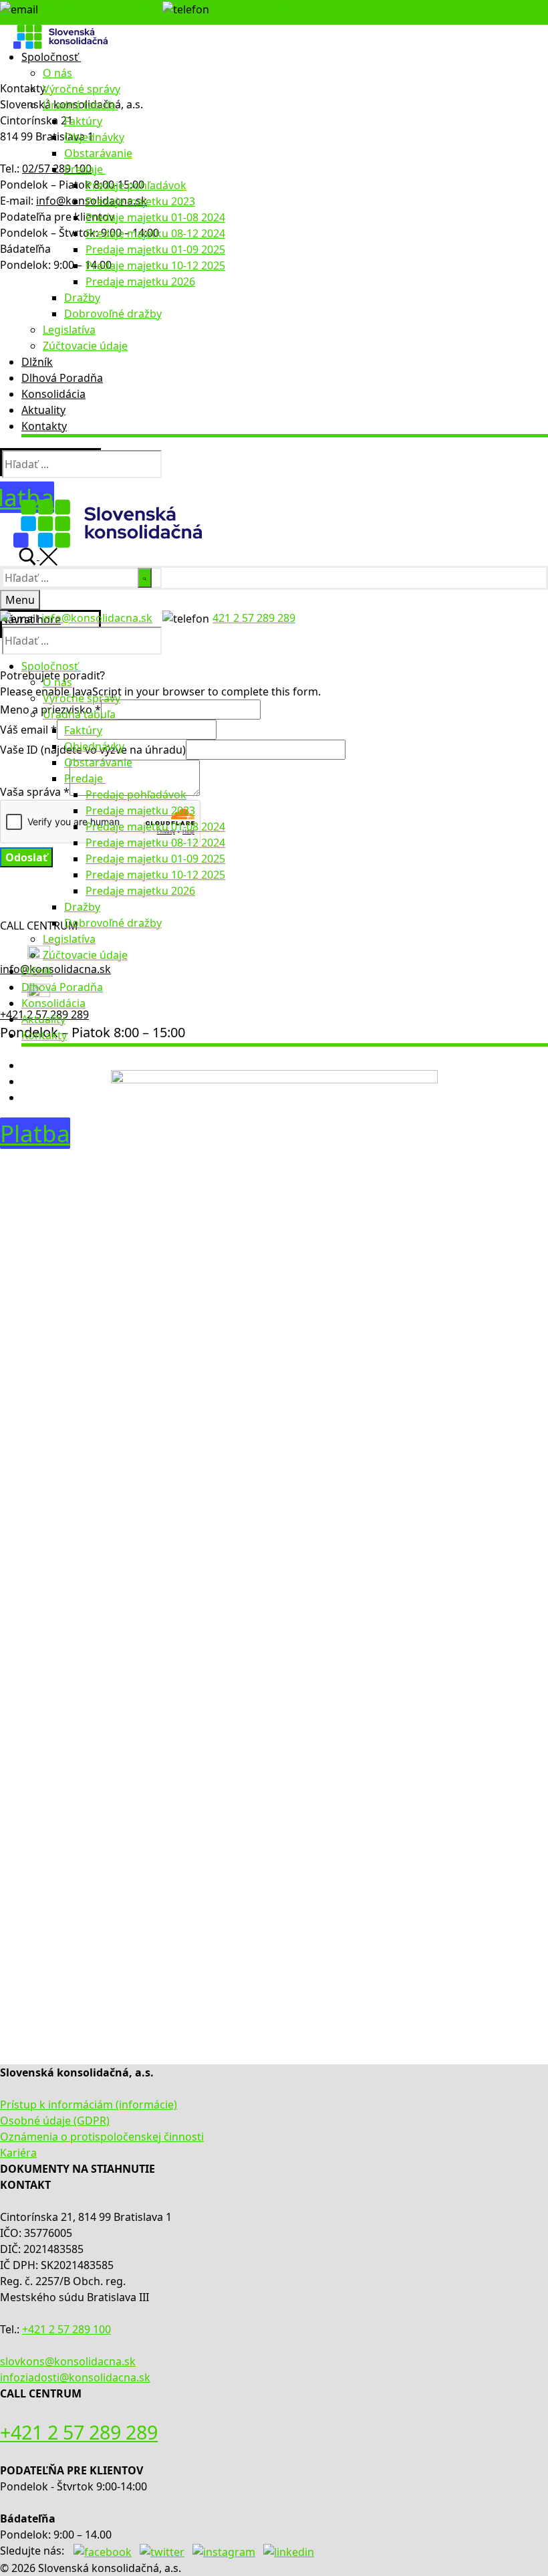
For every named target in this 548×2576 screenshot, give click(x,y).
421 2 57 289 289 (254, 8)
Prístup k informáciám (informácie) (89, 2105)
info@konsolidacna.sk (97, 8)
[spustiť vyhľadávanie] (145, 578)
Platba (35, 1133)
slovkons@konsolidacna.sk (68, 2361)
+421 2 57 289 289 (79, 2432)
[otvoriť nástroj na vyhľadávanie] (38, 556)
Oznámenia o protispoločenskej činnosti (102, 2137)
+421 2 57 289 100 (66, 2329)
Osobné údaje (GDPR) (55, 2121)
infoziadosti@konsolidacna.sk (75, 2377)
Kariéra (18, 2153)
